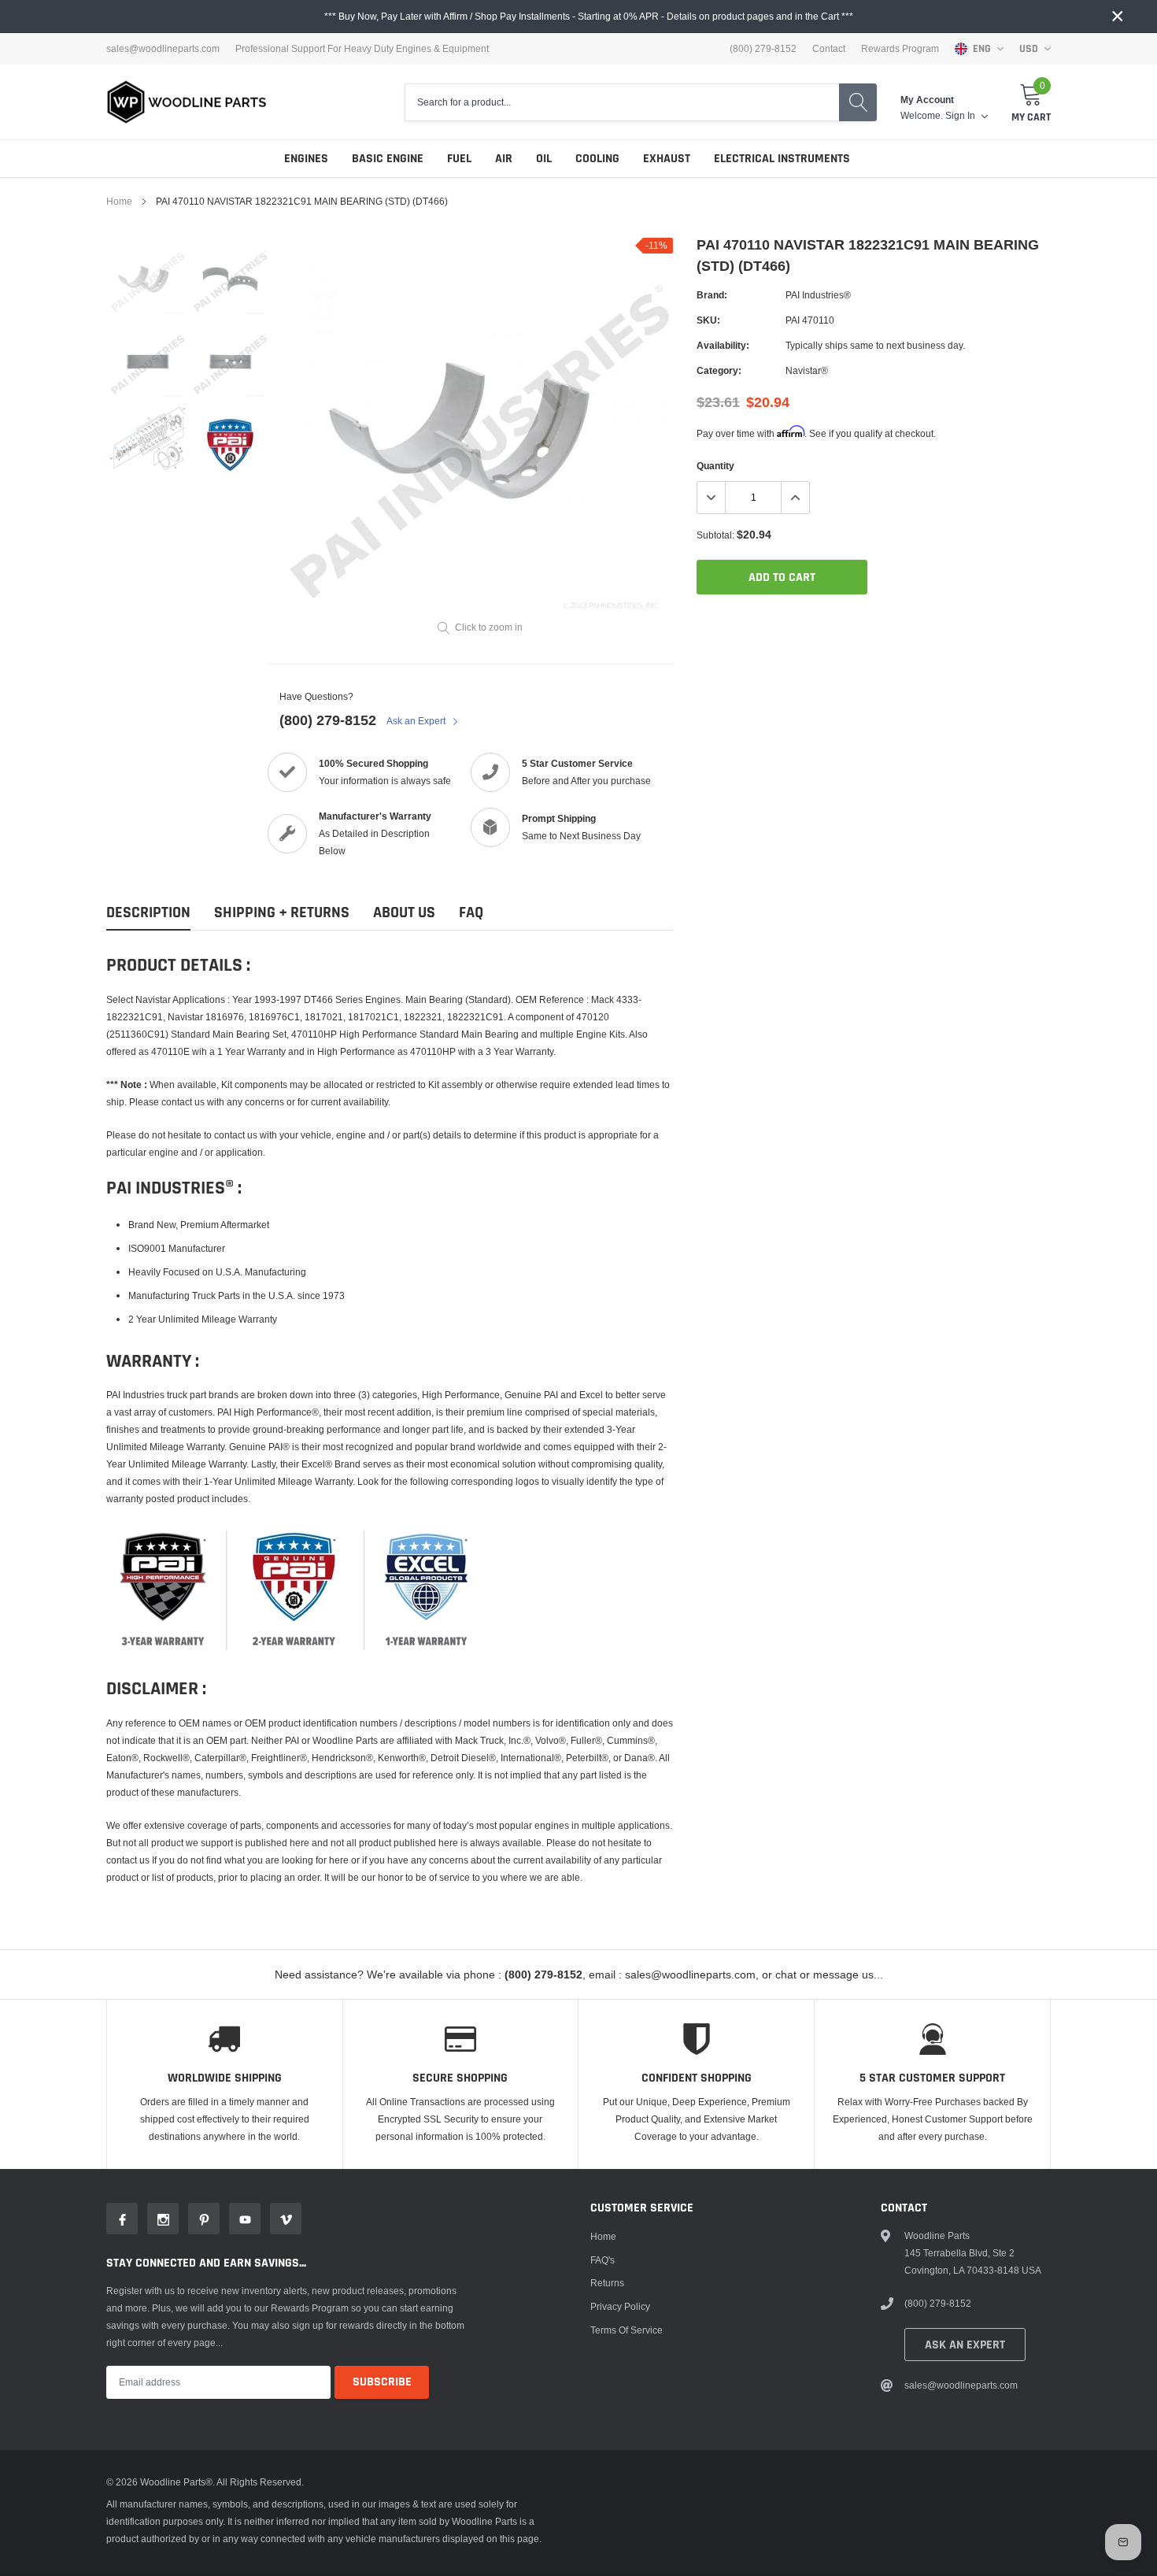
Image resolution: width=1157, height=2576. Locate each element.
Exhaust (667, 159)
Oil (544, 159)
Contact (829, 49)
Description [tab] (148, 913)
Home (119, 201)
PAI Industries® (818, 295)
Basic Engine (388, 159)
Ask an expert (965, 2345)
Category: (719, 370)
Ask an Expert (417, 721)
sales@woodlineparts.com (163, 49)
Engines (306, 159)
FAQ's (603, 2260)
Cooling (597, 159)
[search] (858, 102)
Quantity (715, 466)
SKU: (708, 320)
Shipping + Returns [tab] (282, 913)
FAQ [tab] (471, 913)
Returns (607, 2283)
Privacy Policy (620, 2306)
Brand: (712, 295)
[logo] (187, 102)
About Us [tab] (404, 913)
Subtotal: (715, 535)
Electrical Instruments (782, 159)
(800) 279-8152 (328, 720)
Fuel (459, 159)
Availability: (723, 345)
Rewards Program (900, 49)
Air (504, 159)
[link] (148, 279)
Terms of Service (627, 2330)
